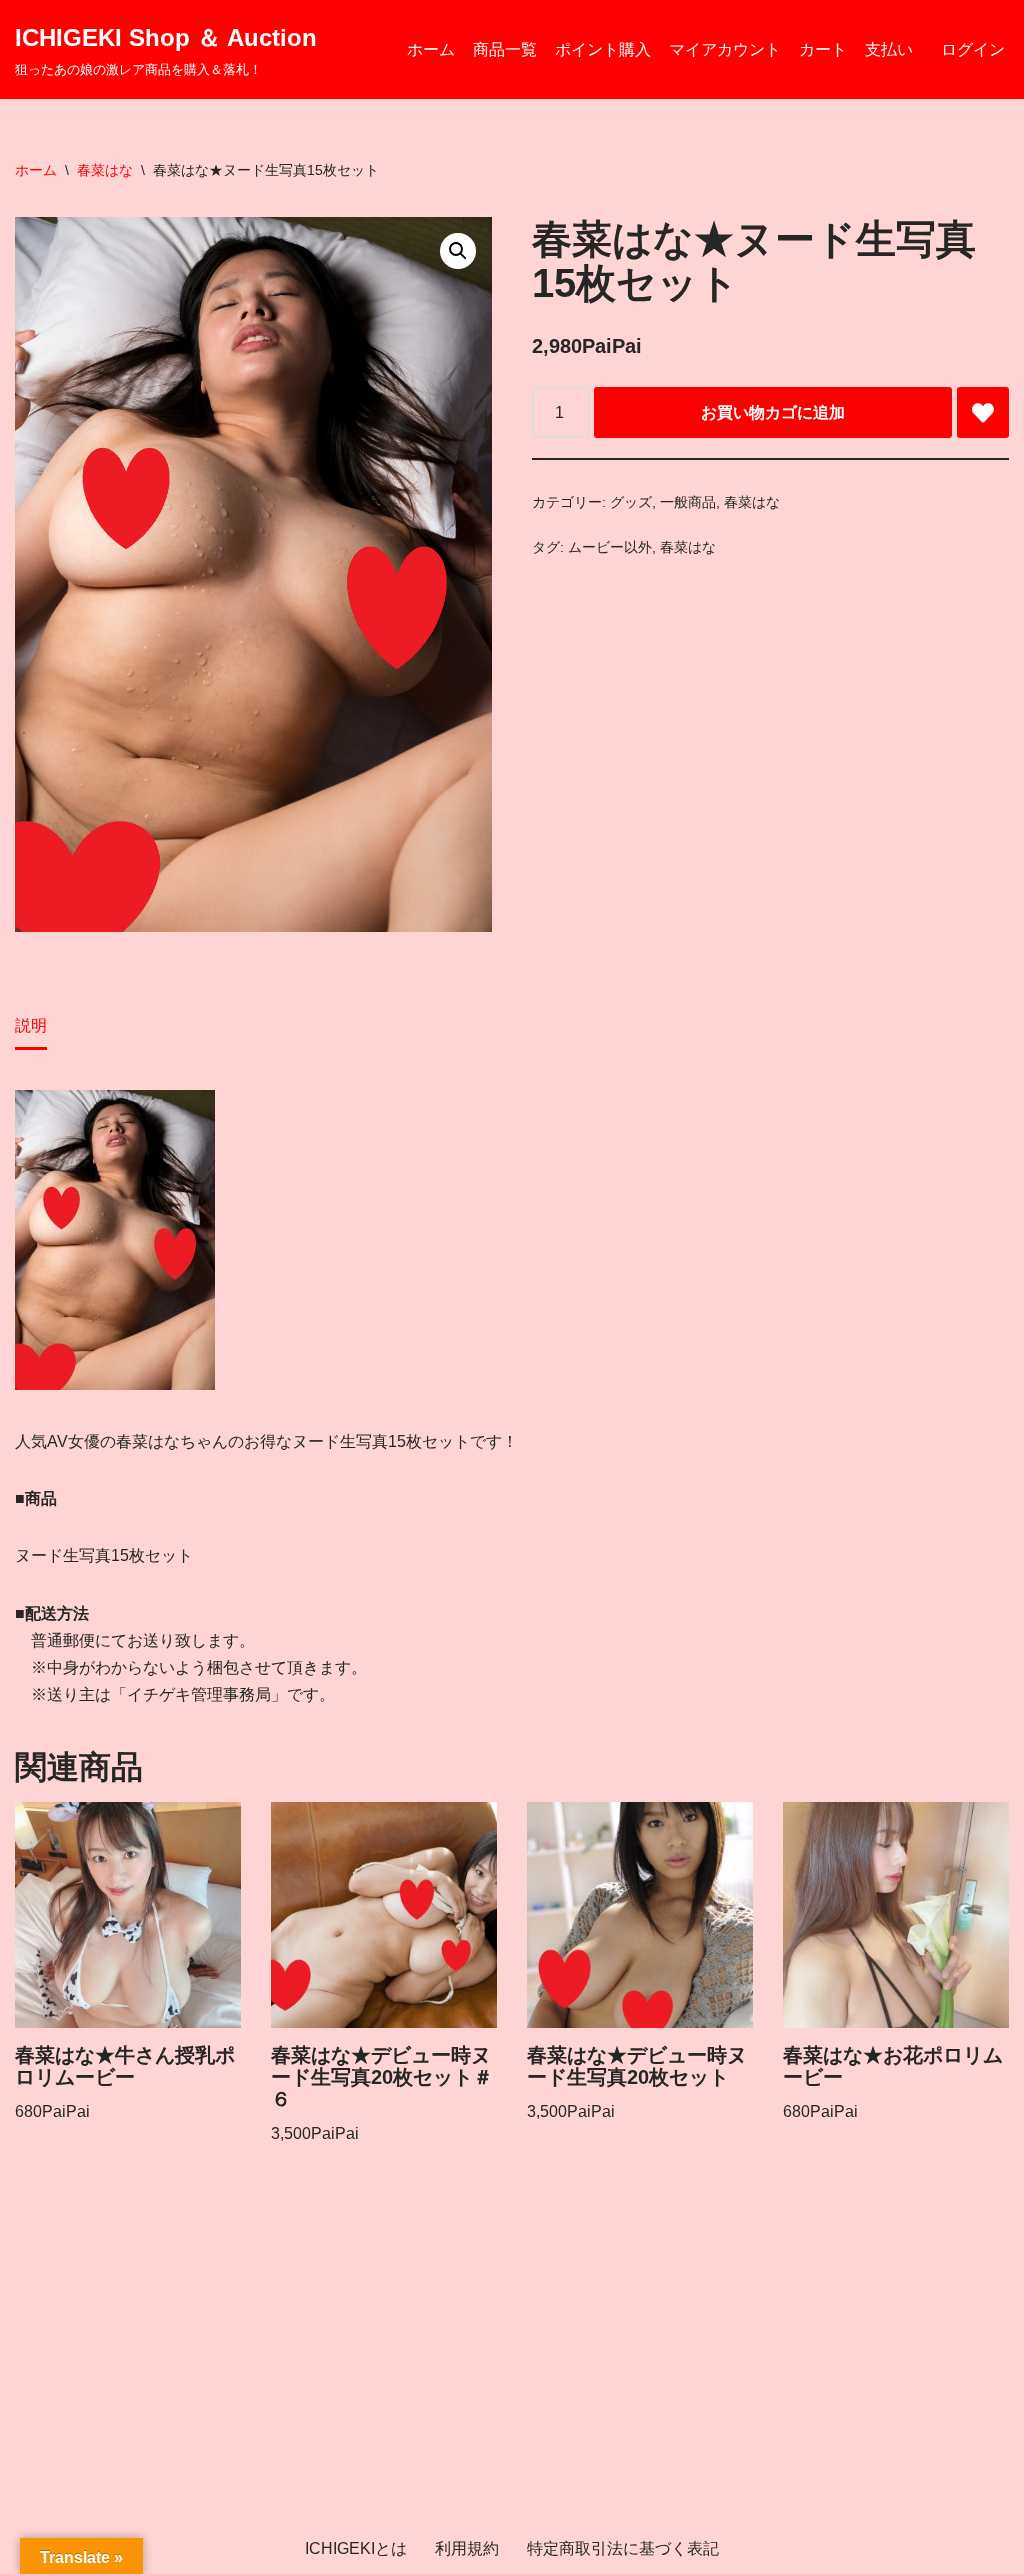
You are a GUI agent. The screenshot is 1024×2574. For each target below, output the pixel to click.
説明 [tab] (31, 1025)
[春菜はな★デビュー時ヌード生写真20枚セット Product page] (639, 1915)
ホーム (431, 49)
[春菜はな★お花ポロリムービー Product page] (895, 1915)
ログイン (973, 49)
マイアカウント (725, 49)
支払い (889, 49)
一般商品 (688, 502)
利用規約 (467, 2548)
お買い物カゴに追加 (773, 412)
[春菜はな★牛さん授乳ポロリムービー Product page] (127, 1915)
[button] (458, 251)
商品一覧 (505, 49)
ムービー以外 (610, 547)
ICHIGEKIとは (356, 2548)
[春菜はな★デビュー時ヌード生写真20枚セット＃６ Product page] (383, 1915)
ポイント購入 (603, 49)
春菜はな (105, 170)
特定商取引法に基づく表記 (623, 2548)
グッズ (631, 502)
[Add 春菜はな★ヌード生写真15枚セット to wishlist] (983, 413)
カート (823, 49)
